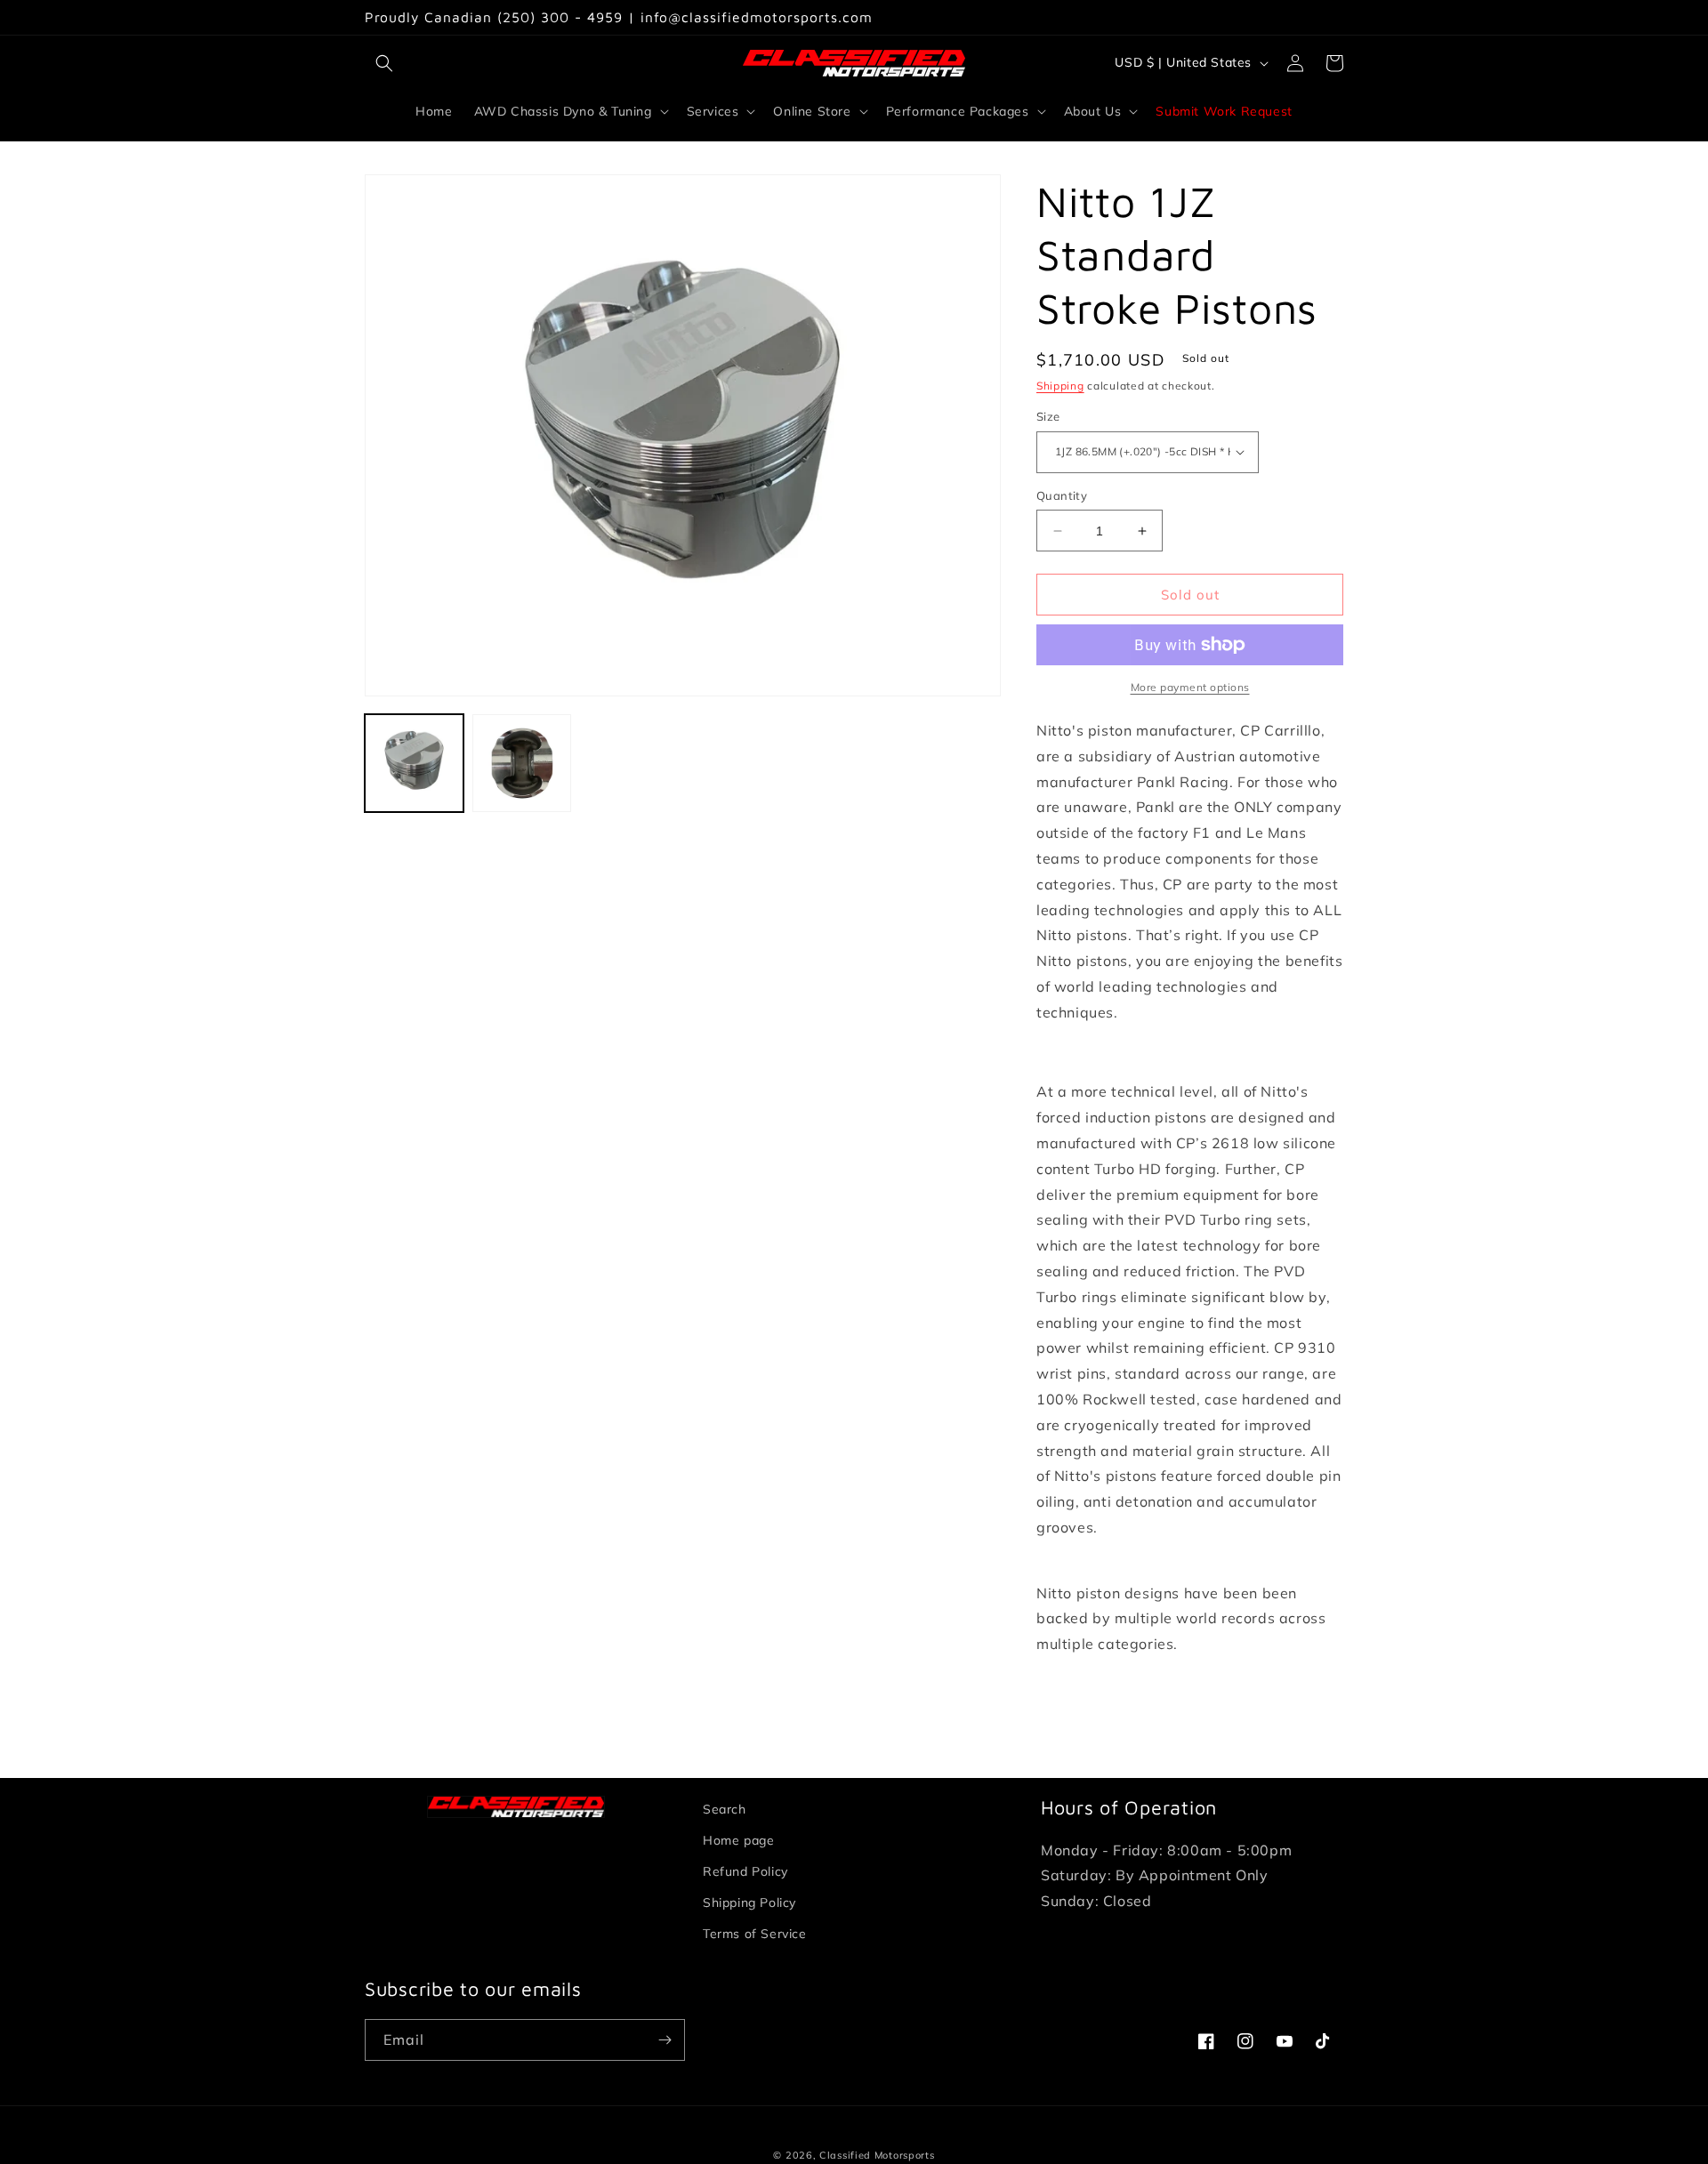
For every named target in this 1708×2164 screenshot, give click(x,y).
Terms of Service (755, 1934)
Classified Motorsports (877, 2155)
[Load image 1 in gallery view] (414, 764)
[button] (384, 63)
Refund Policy (745, 1871)
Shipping (1060, 386)
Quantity (1062, 495)
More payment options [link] (1190, 687)
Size (1048, 416)
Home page (738, 1840)
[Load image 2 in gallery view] (522, 764)
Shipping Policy (749, 1903)
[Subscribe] (665, 2040)
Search (725, 1809)
